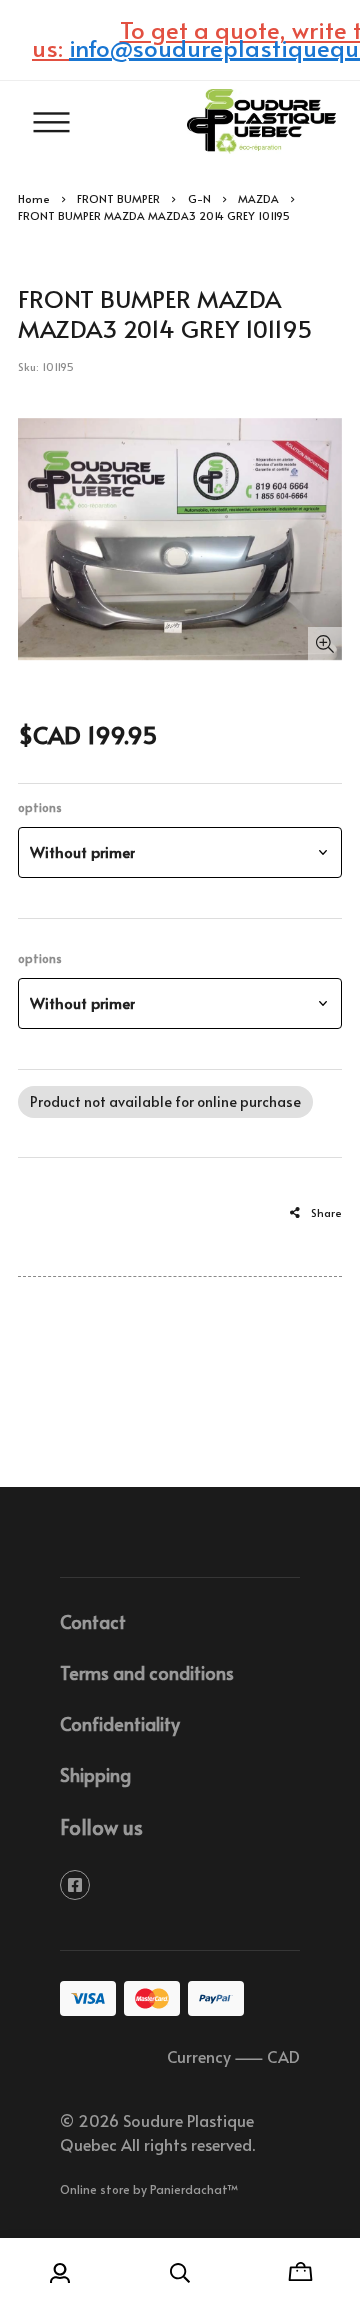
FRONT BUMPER (118, 198)
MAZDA (258, 198)
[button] (180, 852)
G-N (199, 198)
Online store (95, 2189)
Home (34, 198)
